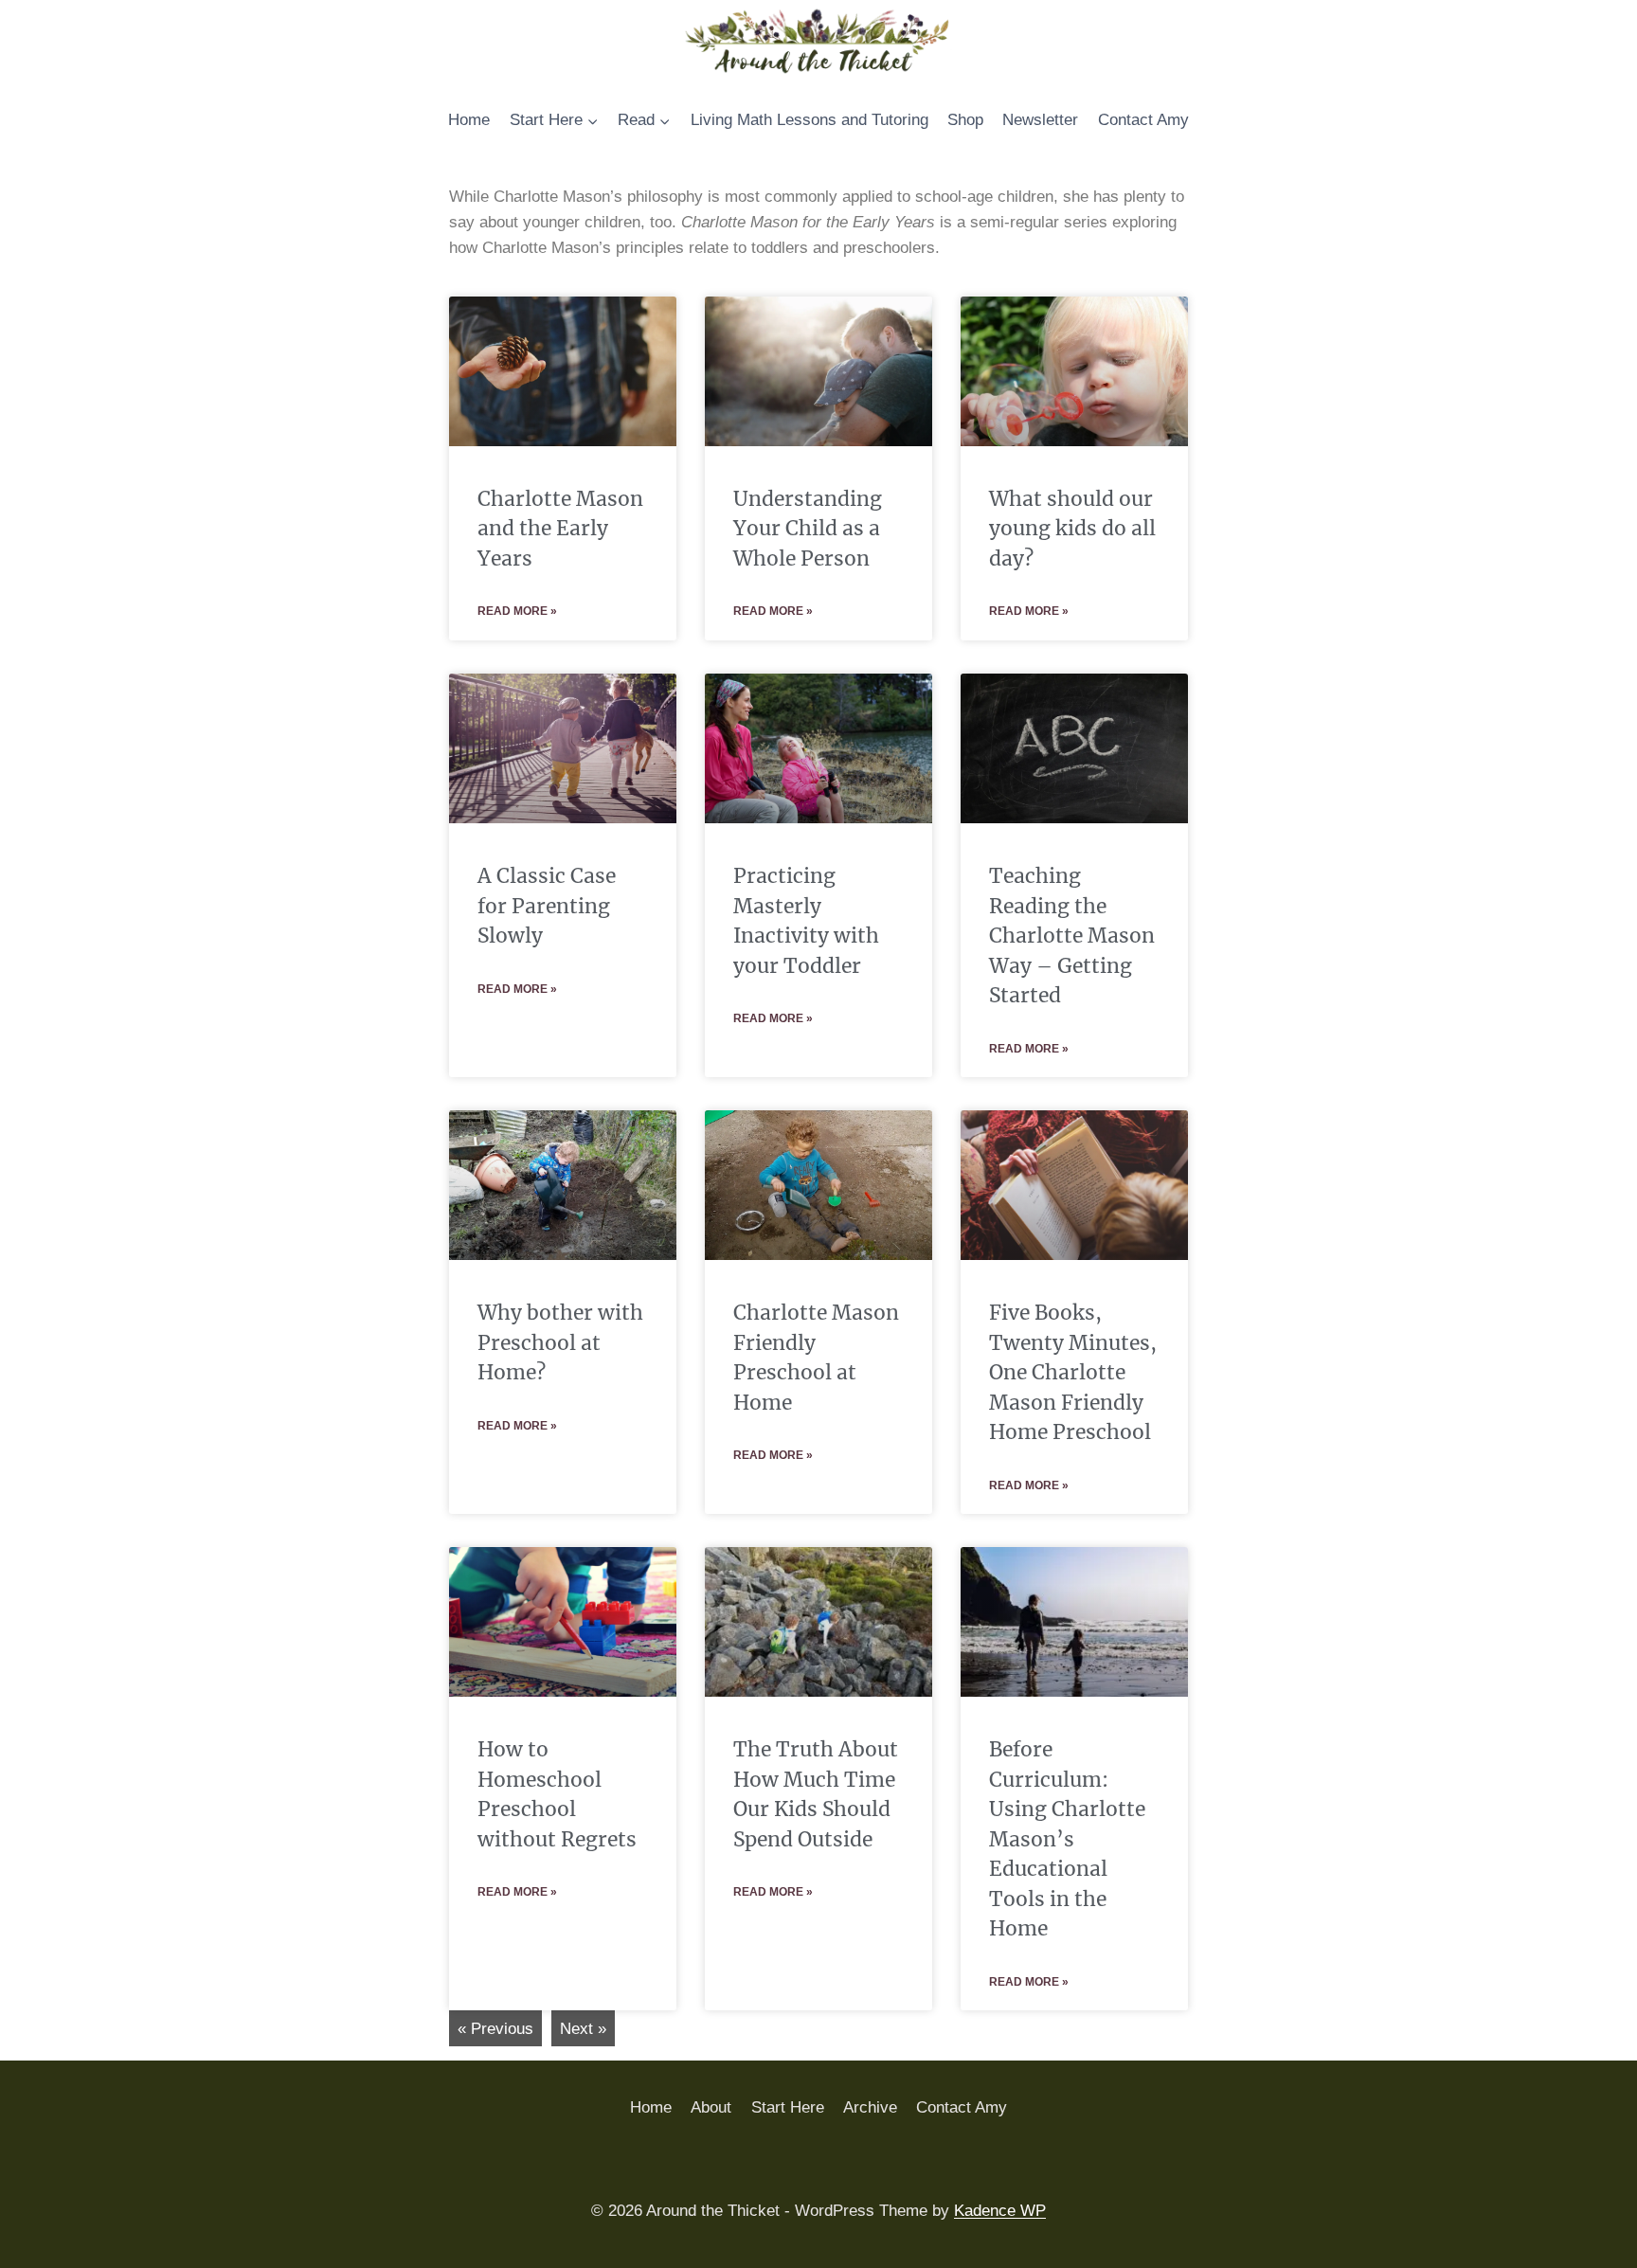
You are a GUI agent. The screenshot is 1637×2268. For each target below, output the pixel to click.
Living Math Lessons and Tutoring (810, 120)
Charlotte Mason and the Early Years (560, 529)
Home (469, 120)
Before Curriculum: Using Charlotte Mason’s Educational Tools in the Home (1067, 1839)
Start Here (788, 2107)
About (711, 2107)
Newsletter (1040, 120)
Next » (583, 2029)
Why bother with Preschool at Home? (560, 1342)
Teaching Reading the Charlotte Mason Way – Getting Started (1072, 936)
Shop (965, 120)
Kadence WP (1000, 2211)
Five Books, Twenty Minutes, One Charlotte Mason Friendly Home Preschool (1073, 1372)
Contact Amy (1143, 120)
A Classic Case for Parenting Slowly (547, 906)
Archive (870, 2107)
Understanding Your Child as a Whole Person (808, 529)
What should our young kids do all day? (1072, 529)
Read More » (517, 611)
